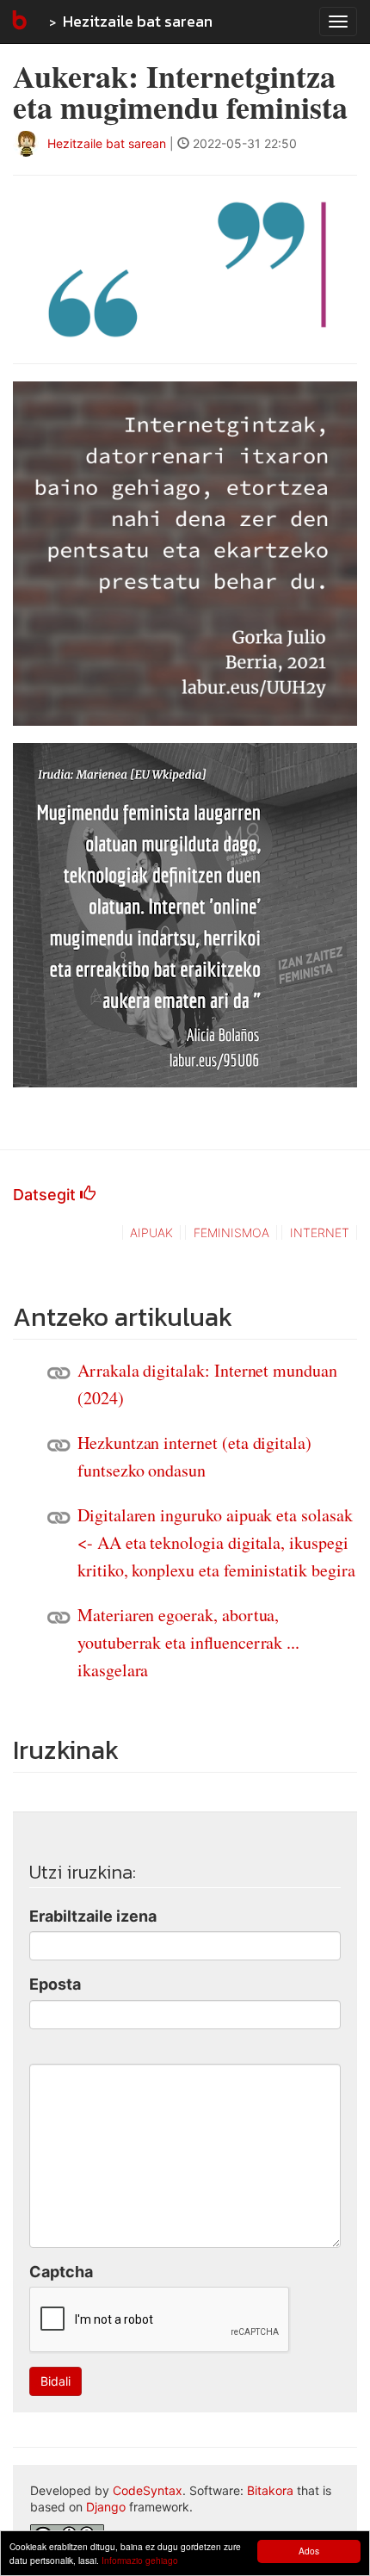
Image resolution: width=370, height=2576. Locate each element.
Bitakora (270, 2490)
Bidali (55, 2381)
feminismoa (231, 1232)
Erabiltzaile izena (93, 1916)
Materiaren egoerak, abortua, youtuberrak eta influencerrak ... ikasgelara (188, 1642)
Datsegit (46, 1195)
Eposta (55, 1984)
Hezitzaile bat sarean (138, 21)
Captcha (61, 2272)
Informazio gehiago (140, 2560)
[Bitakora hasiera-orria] (18, 22)
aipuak (151, 1232)
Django (106, 2507)
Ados (309, 2551)
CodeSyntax (148, 2490)
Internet (320, 1232)
